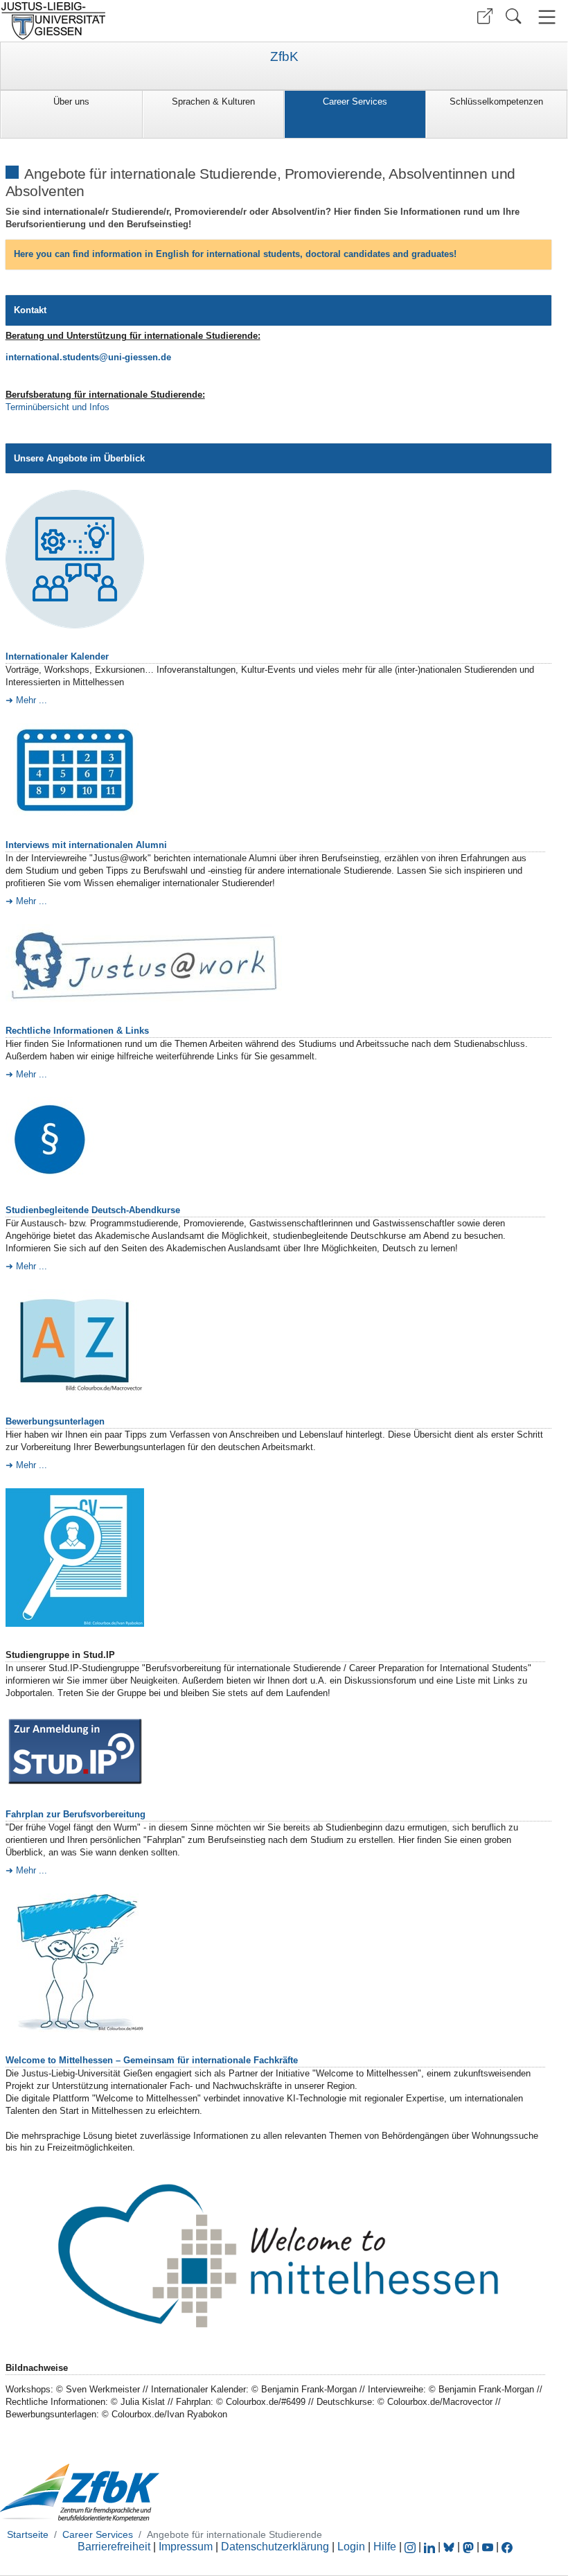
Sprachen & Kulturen (213, 102)
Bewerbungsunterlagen (55, 1421)
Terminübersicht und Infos (57, 407)
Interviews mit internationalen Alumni (86, 845)
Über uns (71, 102)
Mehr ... (32, 700)
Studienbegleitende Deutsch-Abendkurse (93, 1210)
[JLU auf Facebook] (507, 2547)
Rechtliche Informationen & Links (77, 1031)
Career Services (355, 102)
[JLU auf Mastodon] (470, 2547)
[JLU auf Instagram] (411, 2547)
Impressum (186, 2547)
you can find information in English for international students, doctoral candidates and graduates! (235, 254)
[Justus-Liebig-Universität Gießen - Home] (140, 21)
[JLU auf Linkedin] (431, 2547)
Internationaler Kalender (57, 656)
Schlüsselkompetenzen (496, 102)
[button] (485, 16)
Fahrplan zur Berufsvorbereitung (76, 1814)
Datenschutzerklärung (275, 2547)
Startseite (28, 2534)
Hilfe (385, 2547)
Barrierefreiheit (114, 2547)
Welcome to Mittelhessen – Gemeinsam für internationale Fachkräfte (152, 2060)
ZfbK (284, 57)
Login (353, 2547)
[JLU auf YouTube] (488, 2547)
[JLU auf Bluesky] (450, 2547)
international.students (52, 357)
